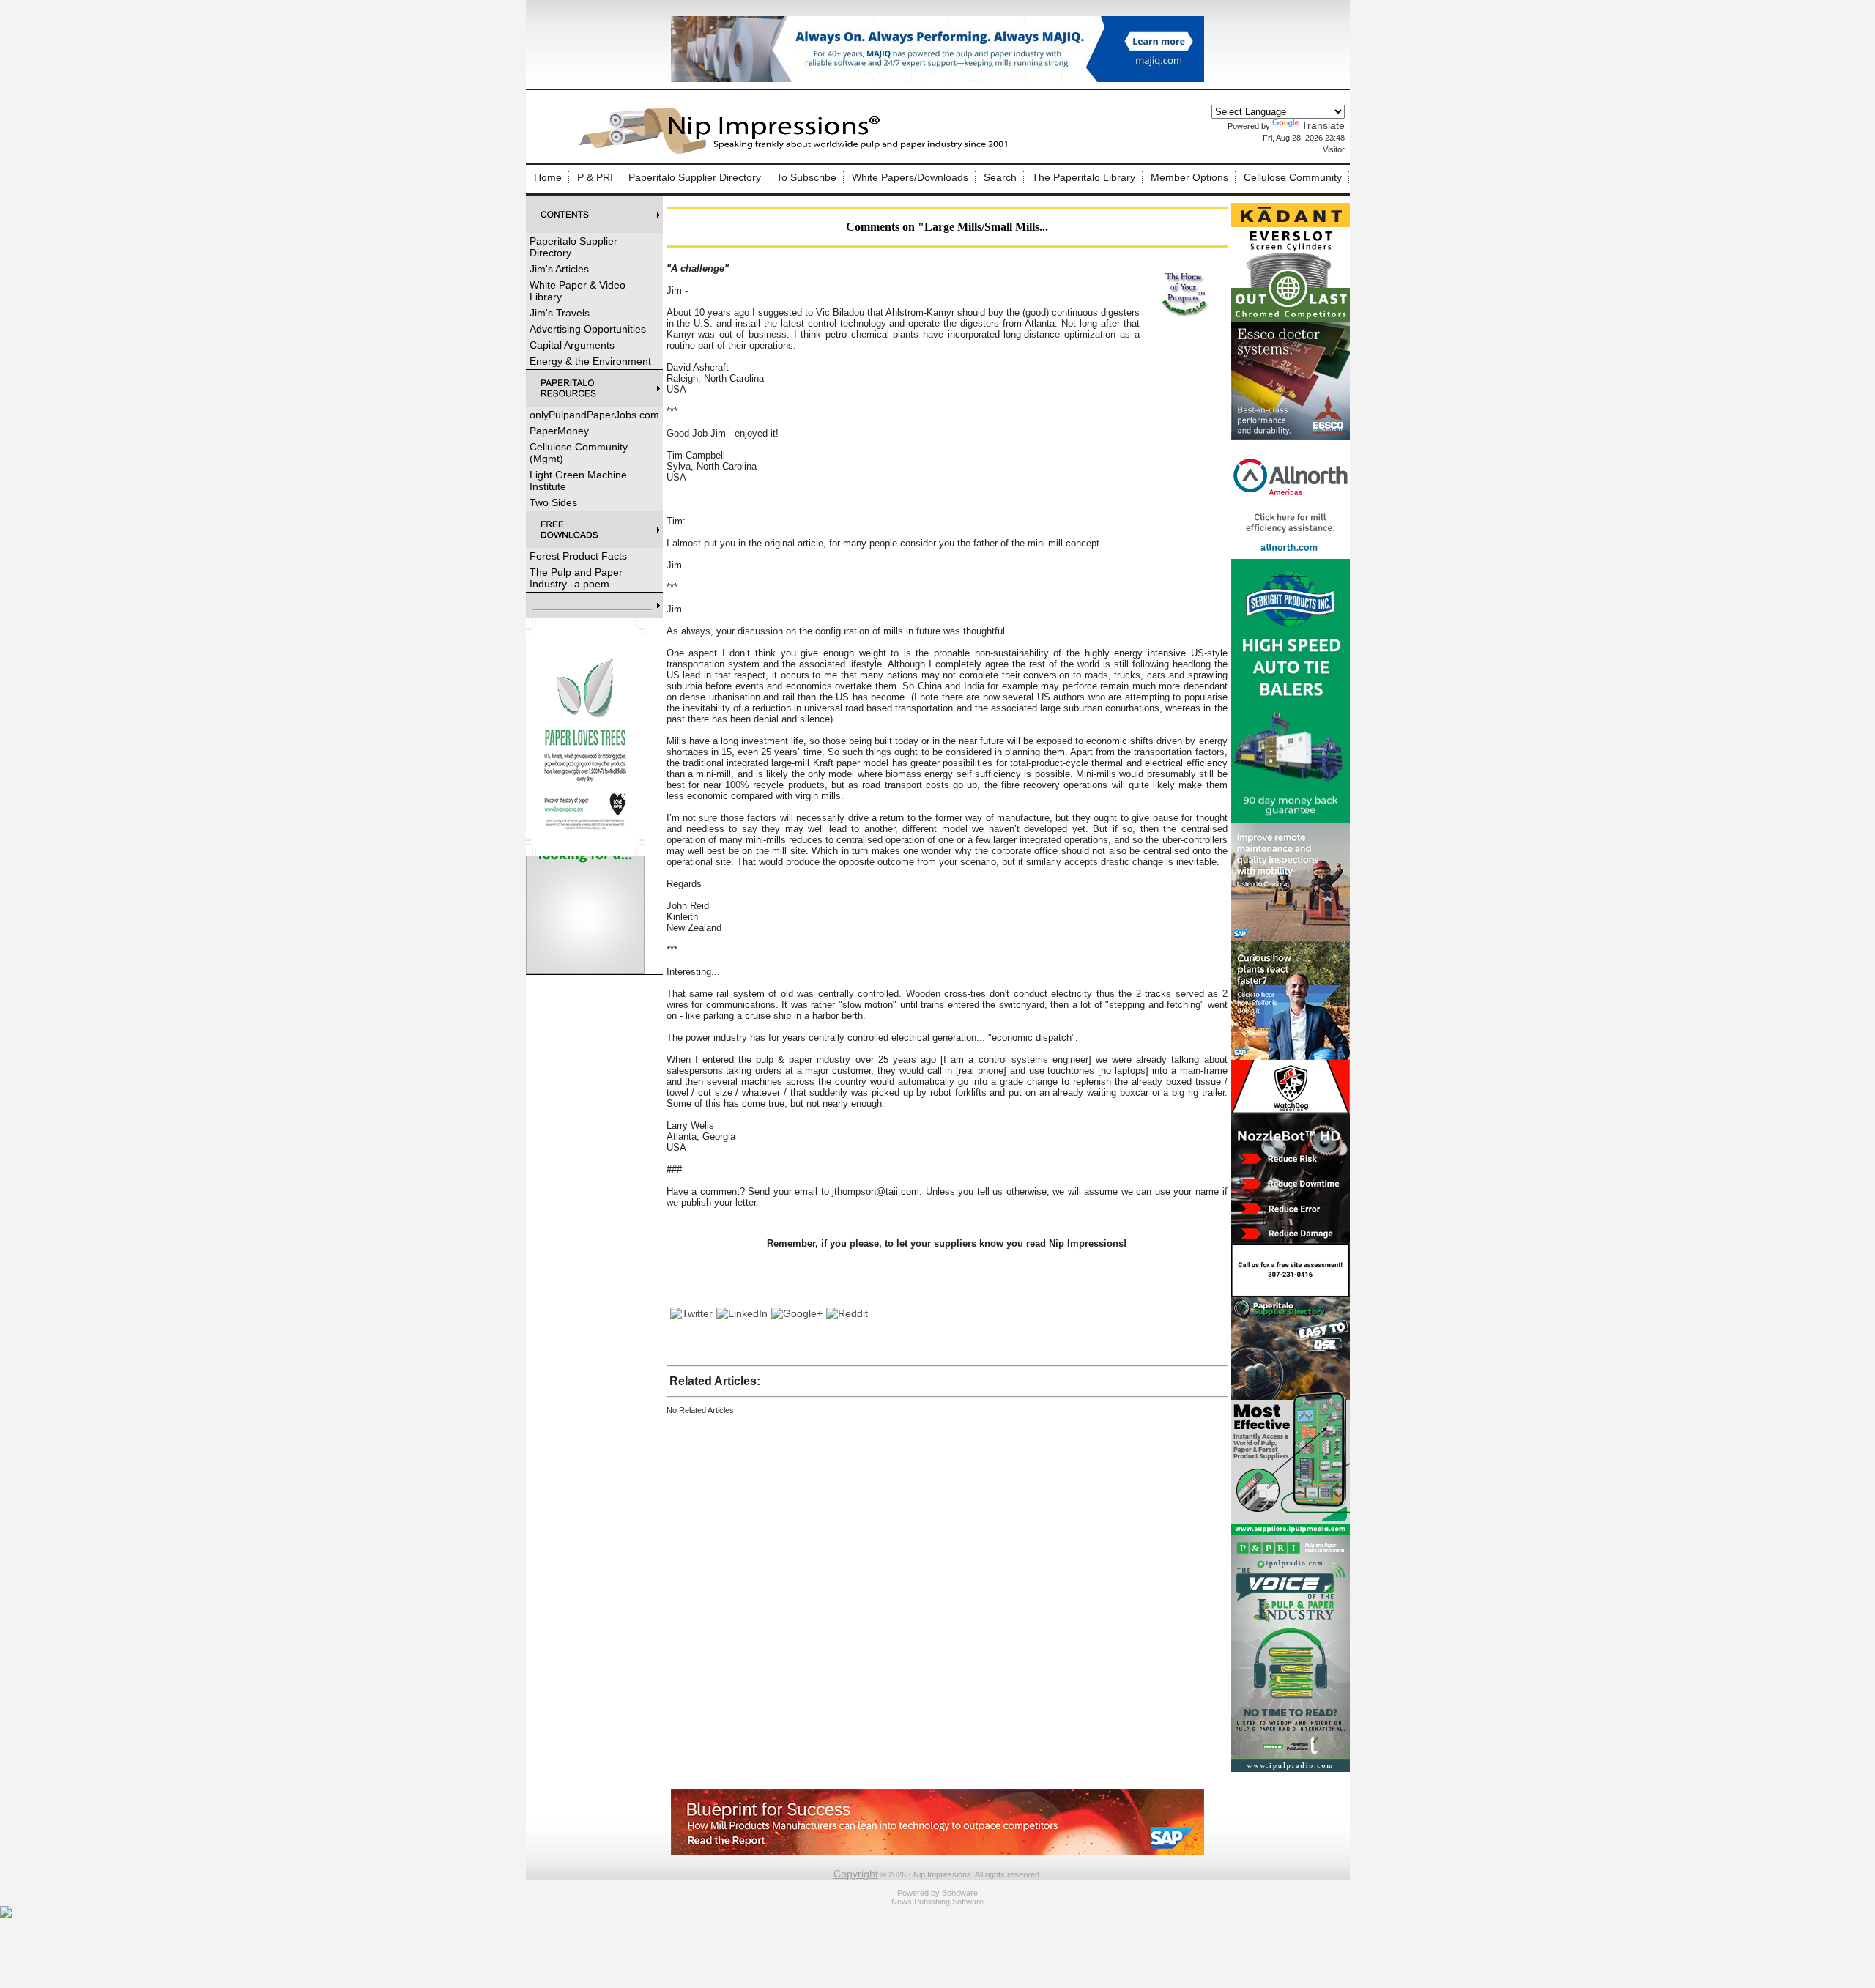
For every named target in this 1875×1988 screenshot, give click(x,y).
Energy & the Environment (590, 361)
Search (1000, 177)
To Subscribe (806, 177)
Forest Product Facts (578, 556)
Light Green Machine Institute (578, 481)
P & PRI (595, 177)
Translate (1323, 125)
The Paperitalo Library (1084, 177)
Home (548, 177)
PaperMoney (559, 431)
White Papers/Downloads (910, 177)
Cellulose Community (1293, 177)
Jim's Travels (560, 313)
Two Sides (553, 502)
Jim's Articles (559, 269)
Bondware (960, 1893)
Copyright (856, 1874)
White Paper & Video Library (578, 291)
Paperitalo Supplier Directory (695, 177)
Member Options (1189, 177)
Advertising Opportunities (588, 329)
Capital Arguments (572, 345)
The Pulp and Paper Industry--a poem (576, 578)
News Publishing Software (937, 1902)
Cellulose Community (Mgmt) (579, 453)
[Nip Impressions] (797, 152)
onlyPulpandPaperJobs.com (594, 415)
